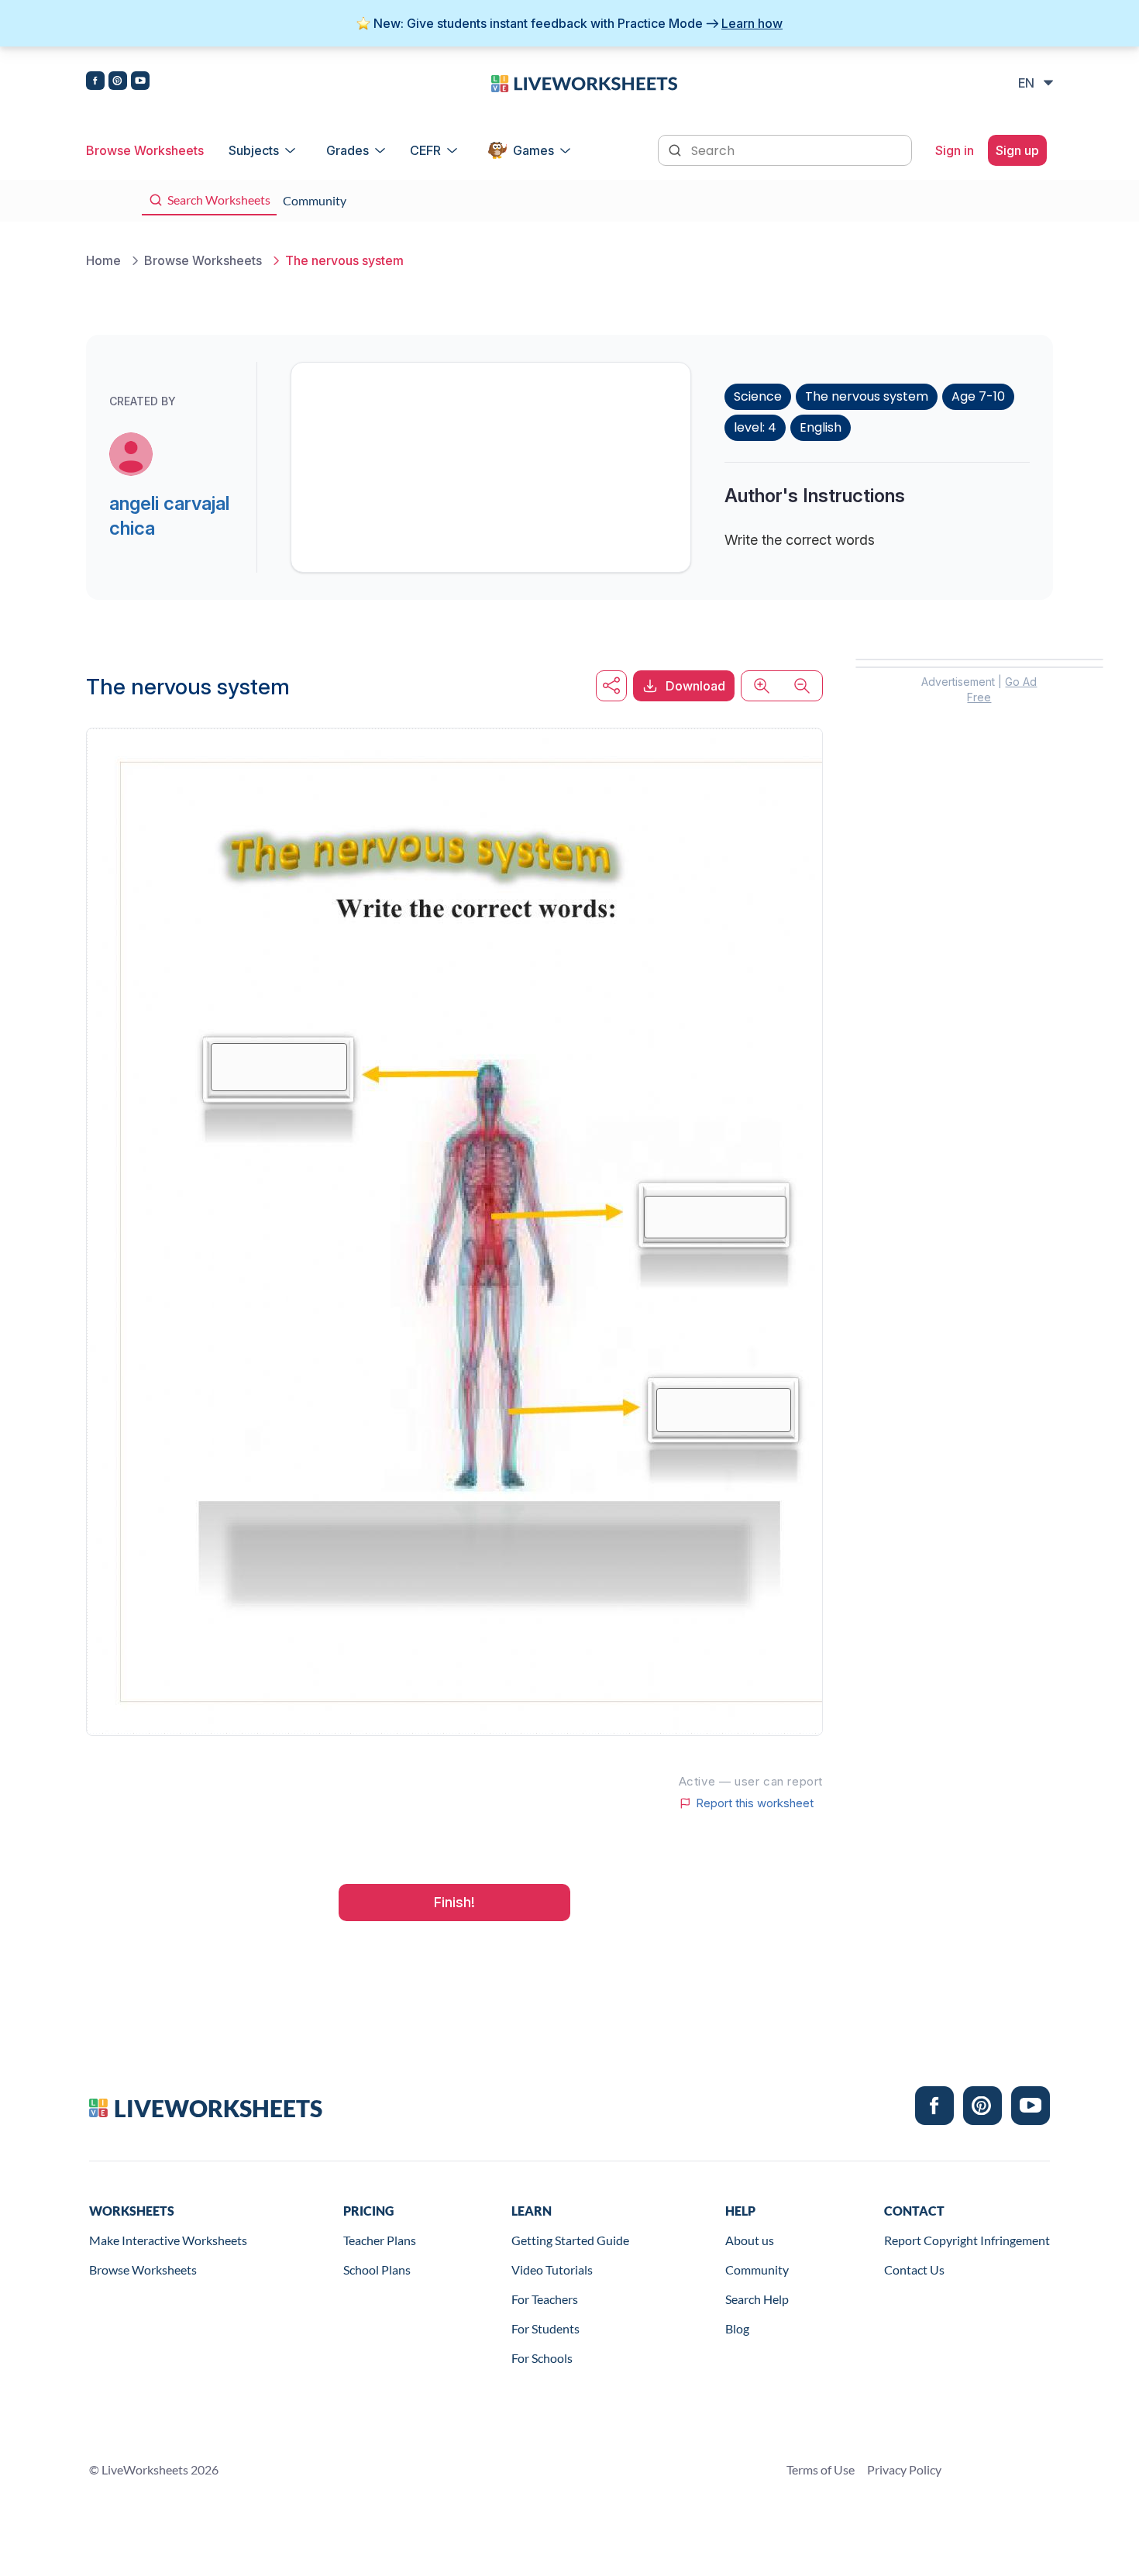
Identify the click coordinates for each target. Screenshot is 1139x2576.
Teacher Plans (380, 2240)
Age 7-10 (978, 396)
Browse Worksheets (145, 150)
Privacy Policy (904, 2469)
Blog (737, 2328)
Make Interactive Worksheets (168, 2240)
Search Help (757, 2299)
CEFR (425, 150)
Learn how (752, 23)
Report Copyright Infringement (967, 2240)
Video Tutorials (552, 2269)
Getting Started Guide (570, 2240)
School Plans (377, 2269)
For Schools (542, 2358)
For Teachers (545, 2299)
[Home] (584, 82)
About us (750, 2240)
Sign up (1017, 150)
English (821, 427)
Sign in (955, 150)
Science (758, 396)
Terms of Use (821, 2469)
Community (757, 2269)
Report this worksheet (755, 1803)
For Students (545, 2328)
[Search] (676, 149)
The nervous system (867, 396)
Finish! (454, 1902)
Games (533, 150)
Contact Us (914, 2269)
